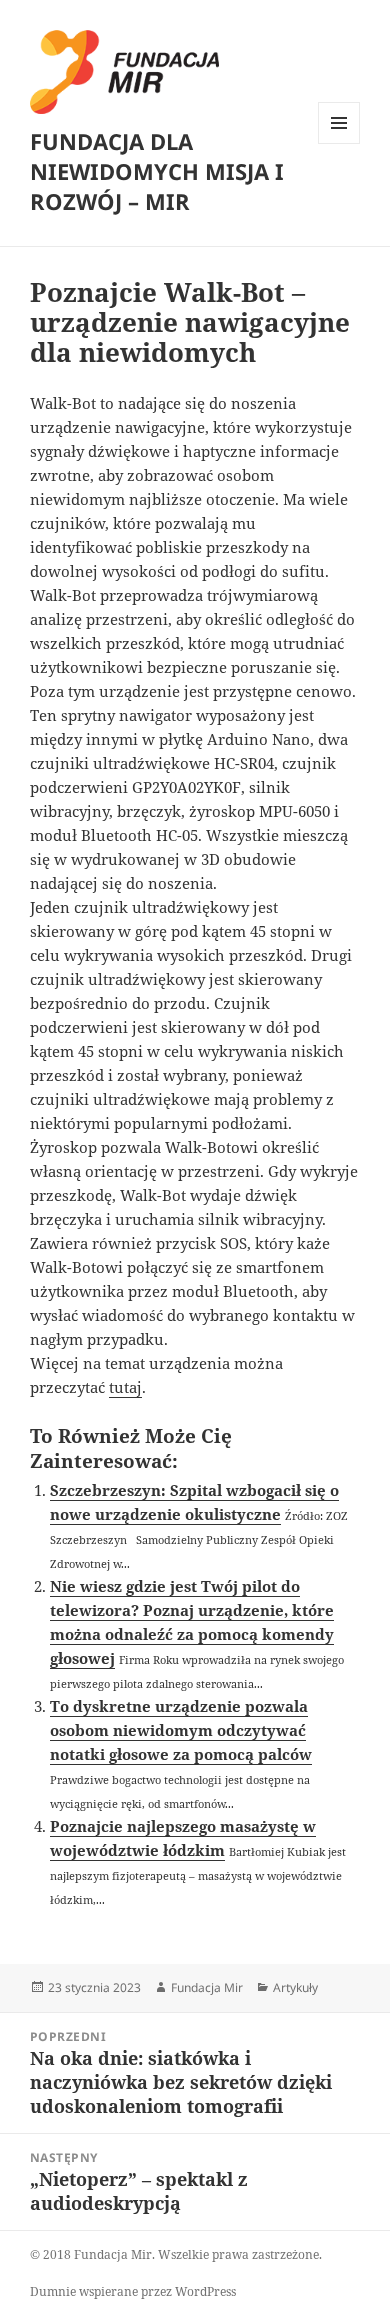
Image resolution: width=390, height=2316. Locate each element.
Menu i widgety (339, 143)
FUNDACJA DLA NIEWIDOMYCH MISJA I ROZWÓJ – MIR (157, 171)
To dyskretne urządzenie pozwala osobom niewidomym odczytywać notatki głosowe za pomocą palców (181, 1730)
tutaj (125, 1387)
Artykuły (295, 1987)
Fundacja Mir (207, 1987)
